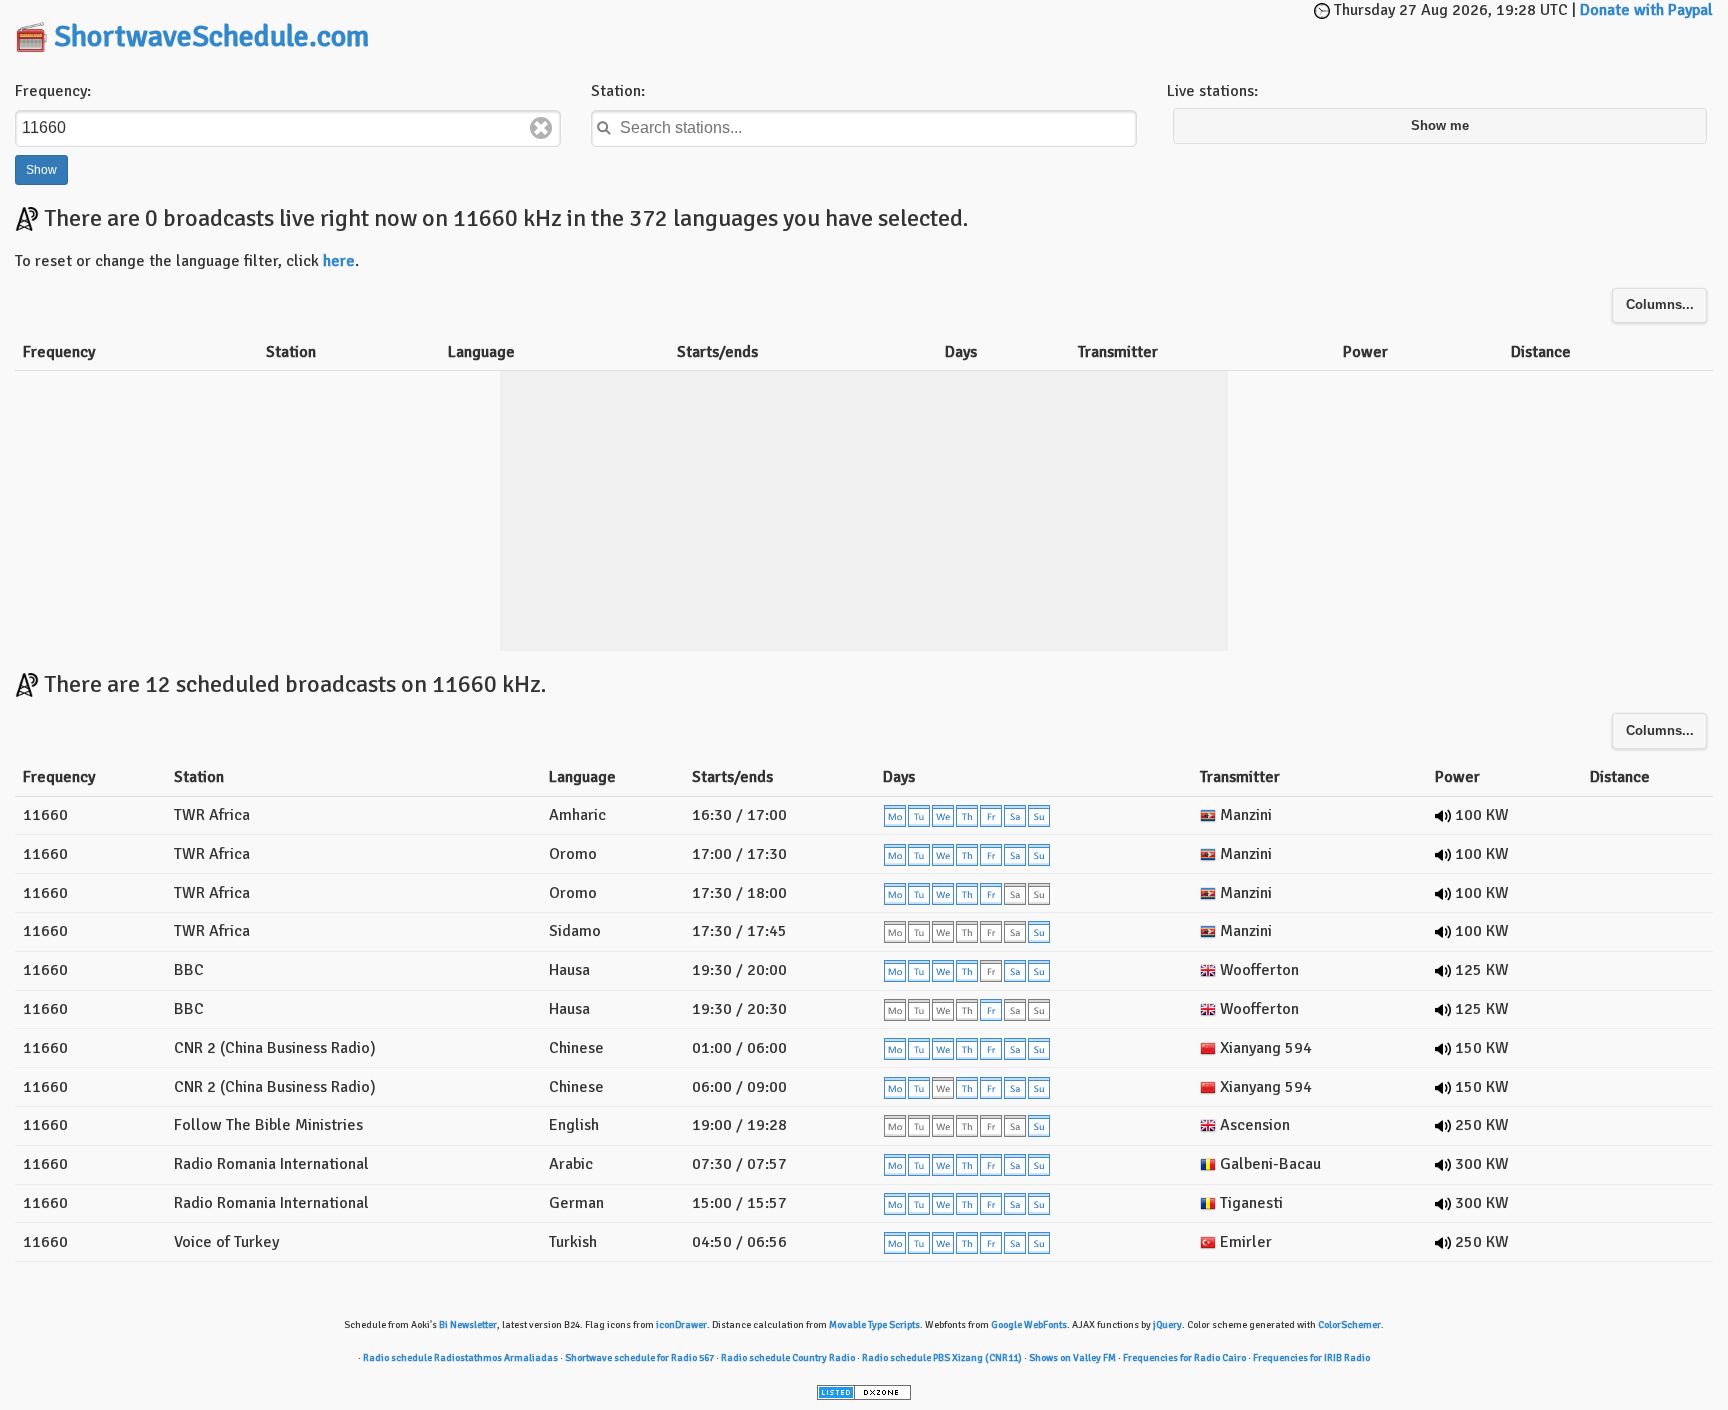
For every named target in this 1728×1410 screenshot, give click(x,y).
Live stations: (1212, 91)
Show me (1440, 126)
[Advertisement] (864, 30)
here (339, 261)
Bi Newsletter (468, 1325)
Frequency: (53, 91)
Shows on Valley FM (1072, 1358)
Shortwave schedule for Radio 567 (639, 1358)
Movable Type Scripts (874, 1325)
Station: (618, 91)
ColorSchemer (1349, 1325)
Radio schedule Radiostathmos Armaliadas (460, 1358)
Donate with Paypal (1646, 10)
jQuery (1167, 1325)
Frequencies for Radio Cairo (1184, 1358)
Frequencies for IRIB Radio (1311, 1358)
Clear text (541, 128)
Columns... (1660, 305)
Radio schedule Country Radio (788, 1358)
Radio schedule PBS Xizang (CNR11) (942, 1358)
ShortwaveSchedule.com (211, 36)
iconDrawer (681, 1325)
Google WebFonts (1029, 1325)
